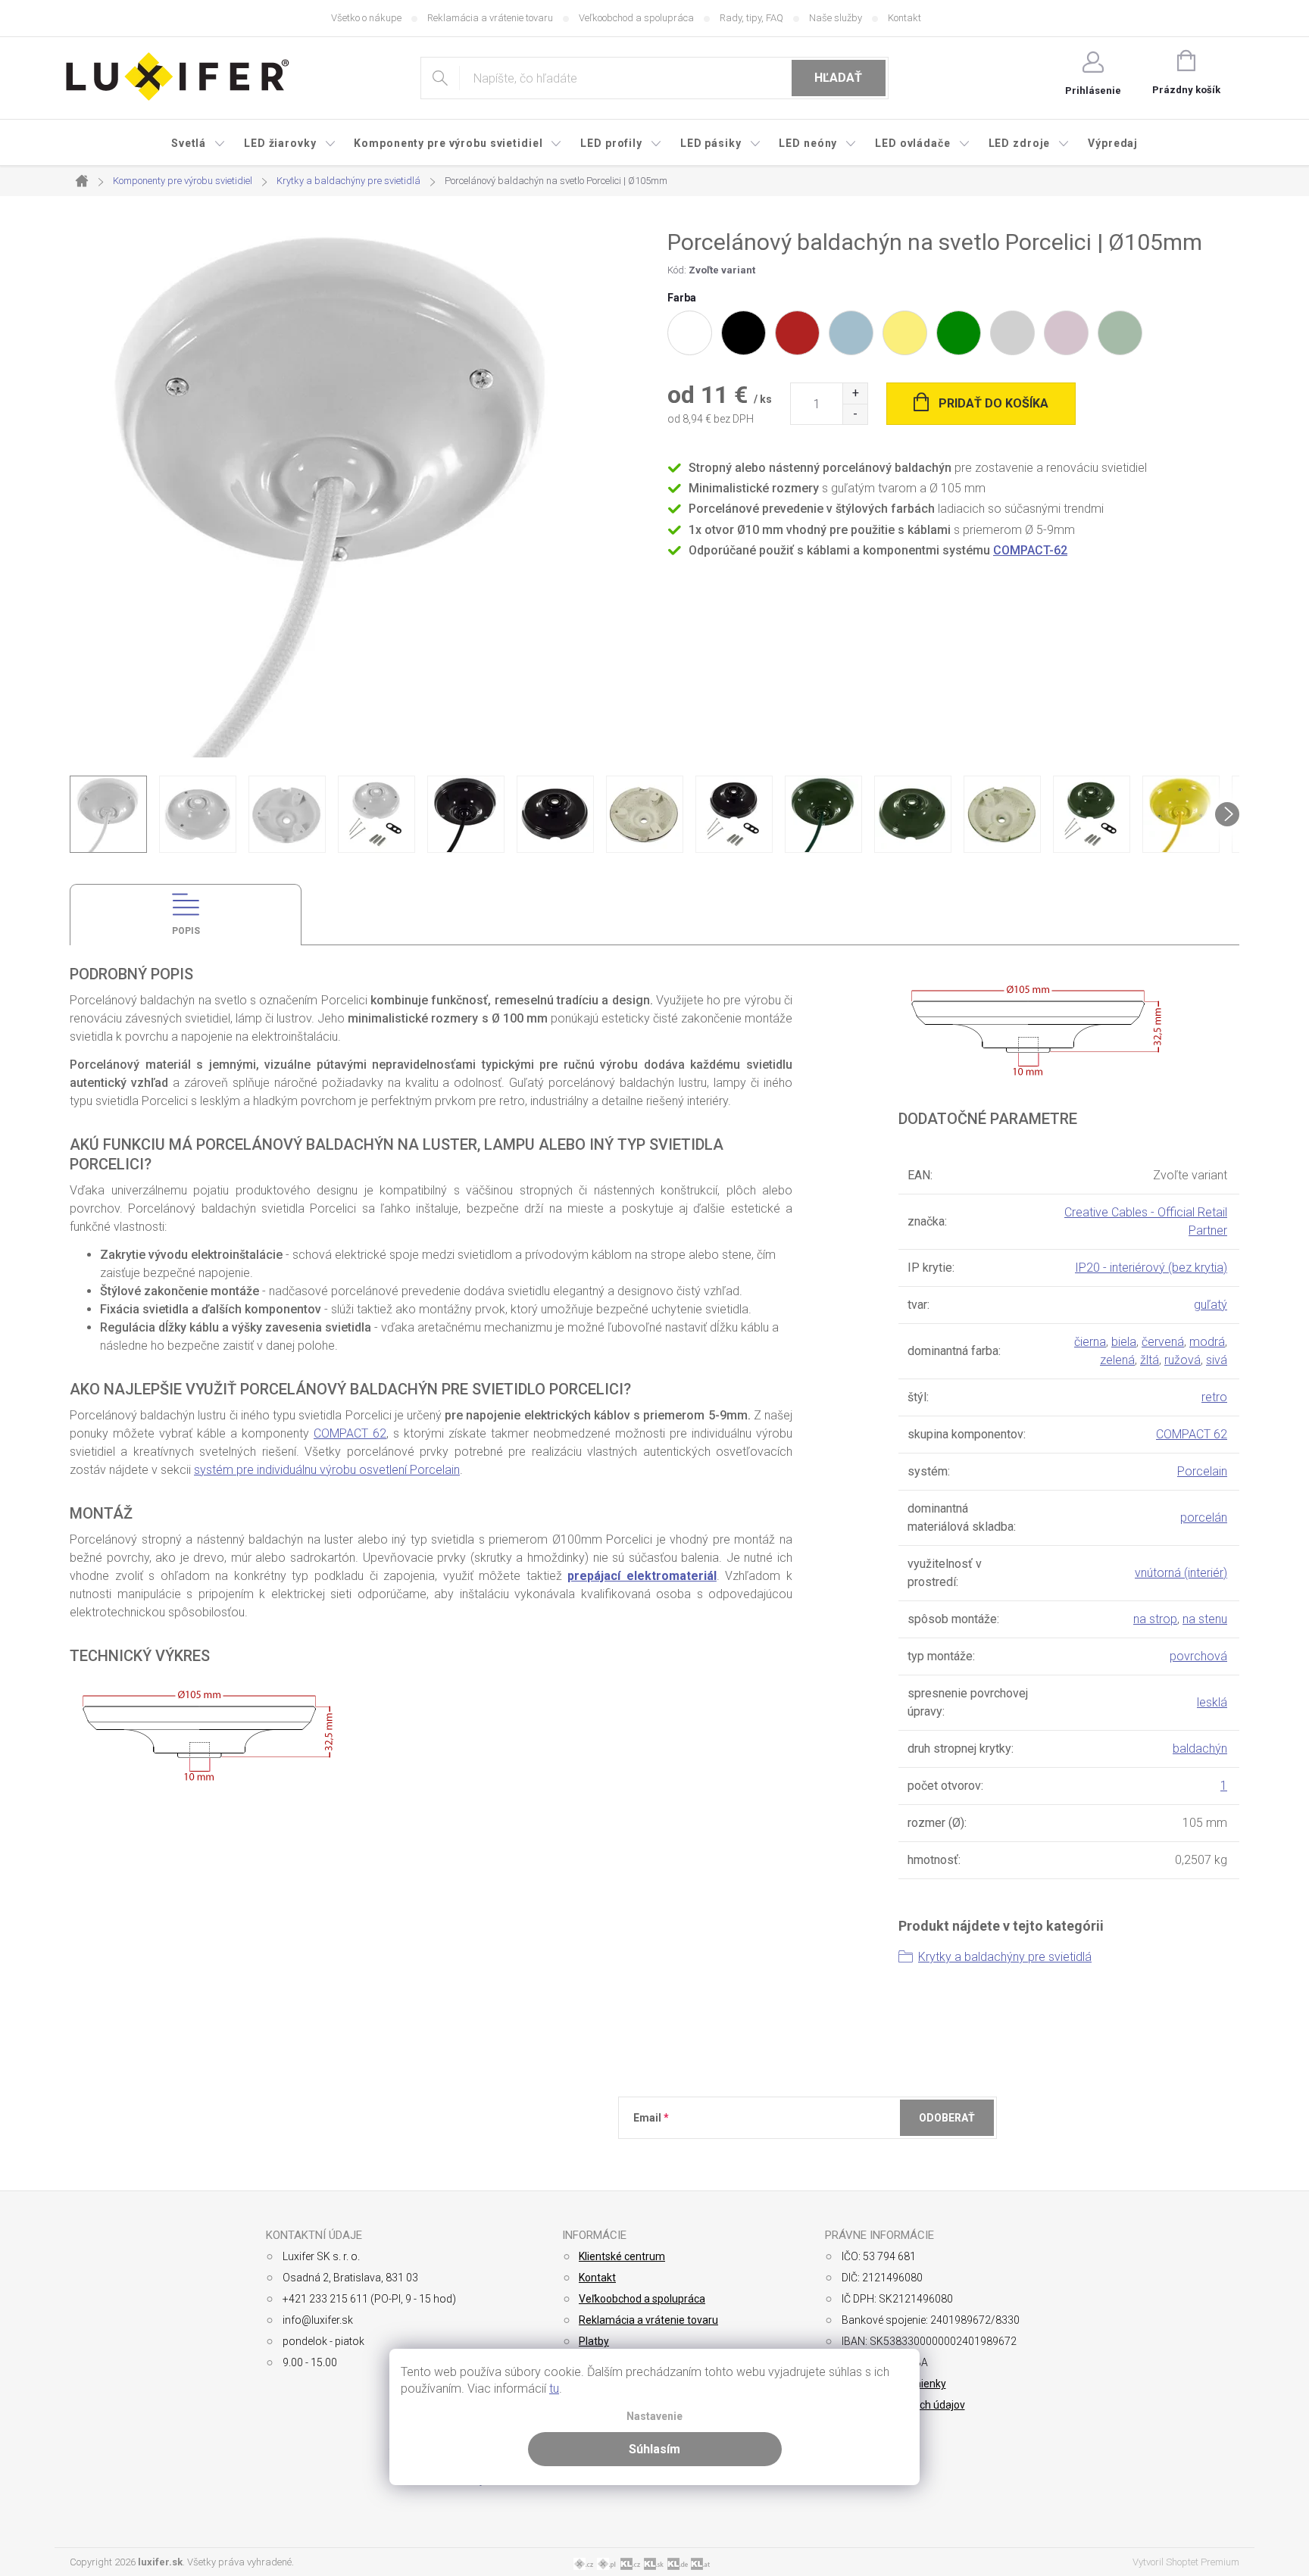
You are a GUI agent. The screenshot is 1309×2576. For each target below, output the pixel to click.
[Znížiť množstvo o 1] (855, 414)
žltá (1150, 1360)
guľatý (1211, 1305)
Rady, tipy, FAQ (751, 18)
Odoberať (947, 2118)
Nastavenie (654, 2417)
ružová (1182, 1360)
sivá (1217, 1360)
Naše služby (836, 18)
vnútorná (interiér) (1181, 1573)
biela (1124, 1342)
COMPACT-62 (1030, 550)
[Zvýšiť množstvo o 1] (855, 393)
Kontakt (904, 18)
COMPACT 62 (350, 1433)
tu (554, 2389)
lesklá (1212, 1702)
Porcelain (1202, 1471)
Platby (594, 2341)
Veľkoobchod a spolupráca (636, 18)
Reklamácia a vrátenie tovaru (490, 18)
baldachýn (1200, 1749)
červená (1163, 1342)
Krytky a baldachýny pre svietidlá (1005, 1957)
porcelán (1204, 1517)
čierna (1090, 1342)
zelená (1117, 1360)
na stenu (1205, 1619)
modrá (1207, 1342)
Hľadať (838, 78)
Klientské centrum (622, 2256)
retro (1214, 1397)
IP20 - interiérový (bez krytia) (1151, 1268)
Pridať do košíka (993, 403)
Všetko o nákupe (366, 18)
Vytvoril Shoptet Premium (1186, 2562)
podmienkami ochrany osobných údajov (853, 2155)
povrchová (1198, 1656)
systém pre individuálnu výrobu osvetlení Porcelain (327, 1470)
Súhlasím (654, 2449)
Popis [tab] (186, 931)
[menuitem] (198, 143)
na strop (1155, 1619)
